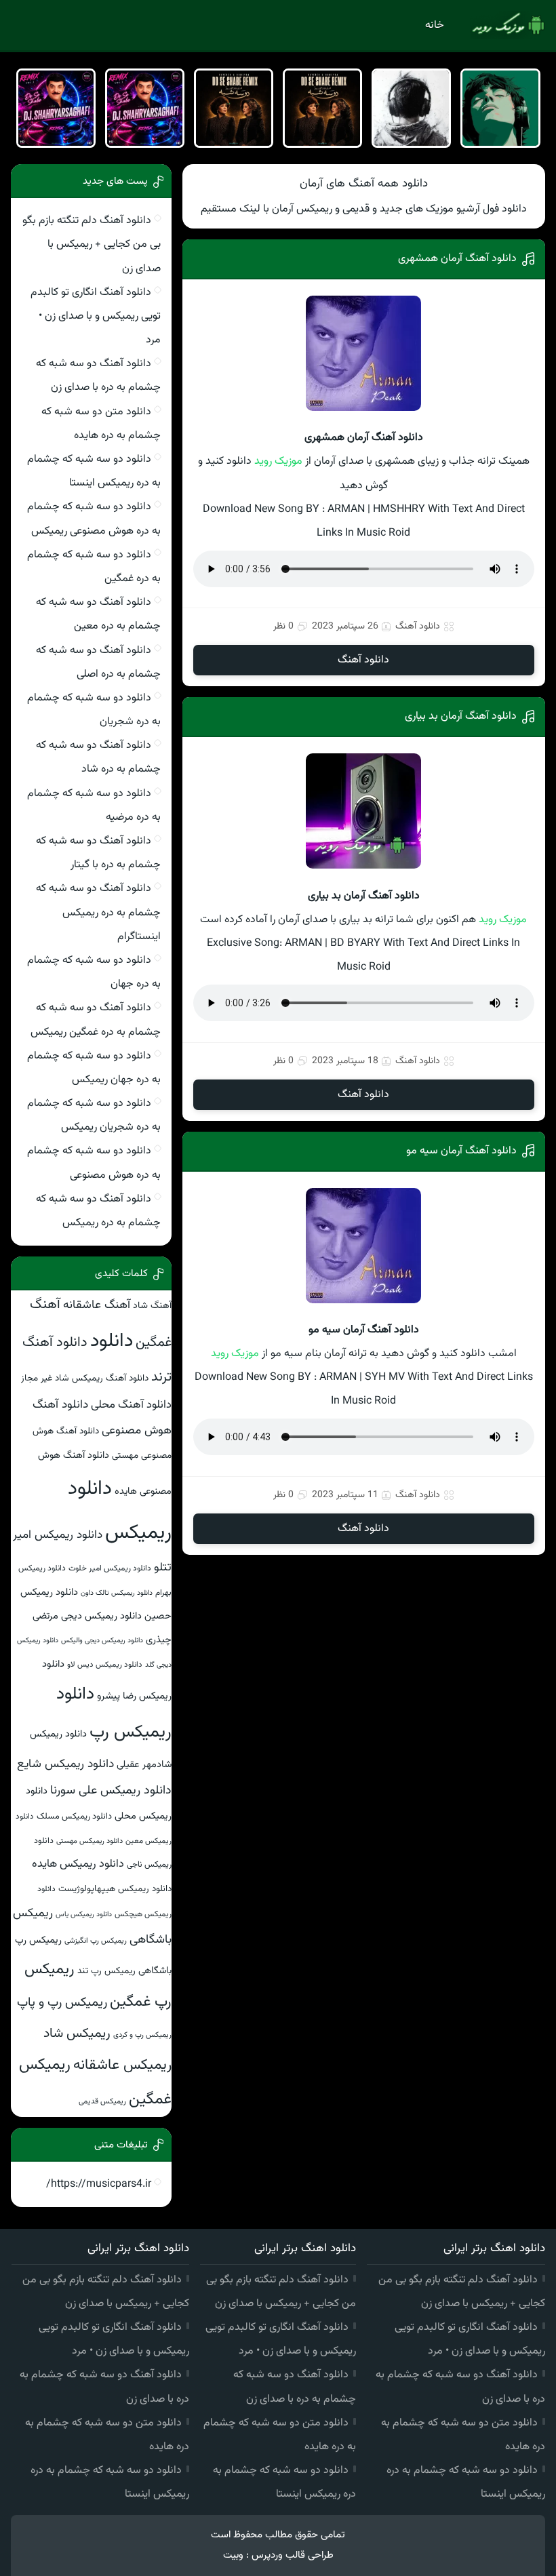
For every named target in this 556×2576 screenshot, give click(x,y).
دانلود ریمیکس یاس (84, 1915)
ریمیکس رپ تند (106, 1971)
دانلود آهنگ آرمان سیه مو (461, 1151)
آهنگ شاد (152, 1306)
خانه (435, 25)
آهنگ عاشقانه (97, 1305)
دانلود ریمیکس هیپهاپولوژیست (115, 1889)
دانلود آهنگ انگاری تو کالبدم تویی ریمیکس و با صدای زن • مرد (96, 316)
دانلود (112, 1341)
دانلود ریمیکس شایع (65, 1764)
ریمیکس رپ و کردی (142, 2035)
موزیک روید (278, 461)
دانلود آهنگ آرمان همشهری (457, 259)
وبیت (233, 2555)
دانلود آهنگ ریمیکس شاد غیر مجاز (85, 1378)
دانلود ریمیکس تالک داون (117, 1593)
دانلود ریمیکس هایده (78, 1864)
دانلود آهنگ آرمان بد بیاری (461, 716)
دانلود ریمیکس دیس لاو (105, 1665)
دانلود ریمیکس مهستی (90, 1841)
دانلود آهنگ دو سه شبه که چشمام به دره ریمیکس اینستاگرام (98, 912)
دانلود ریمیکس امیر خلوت (110, 1568)
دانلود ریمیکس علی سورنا (111, 1791)
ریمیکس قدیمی (102, 2101)
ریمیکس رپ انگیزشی (96, 1941)
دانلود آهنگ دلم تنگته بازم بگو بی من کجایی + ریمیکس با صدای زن (92, 244)
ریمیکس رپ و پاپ (62, 2003)
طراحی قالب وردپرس (293, 2555)
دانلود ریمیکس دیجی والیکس (102, 1641)
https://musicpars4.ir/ (99, 2184)
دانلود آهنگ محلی (131, 1405)
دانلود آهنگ (418, 627)
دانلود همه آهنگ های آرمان (364, 184)
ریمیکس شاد (77, 2034)
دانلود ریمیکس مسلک (74, 1817)
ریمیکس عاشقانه (122, 2065)
